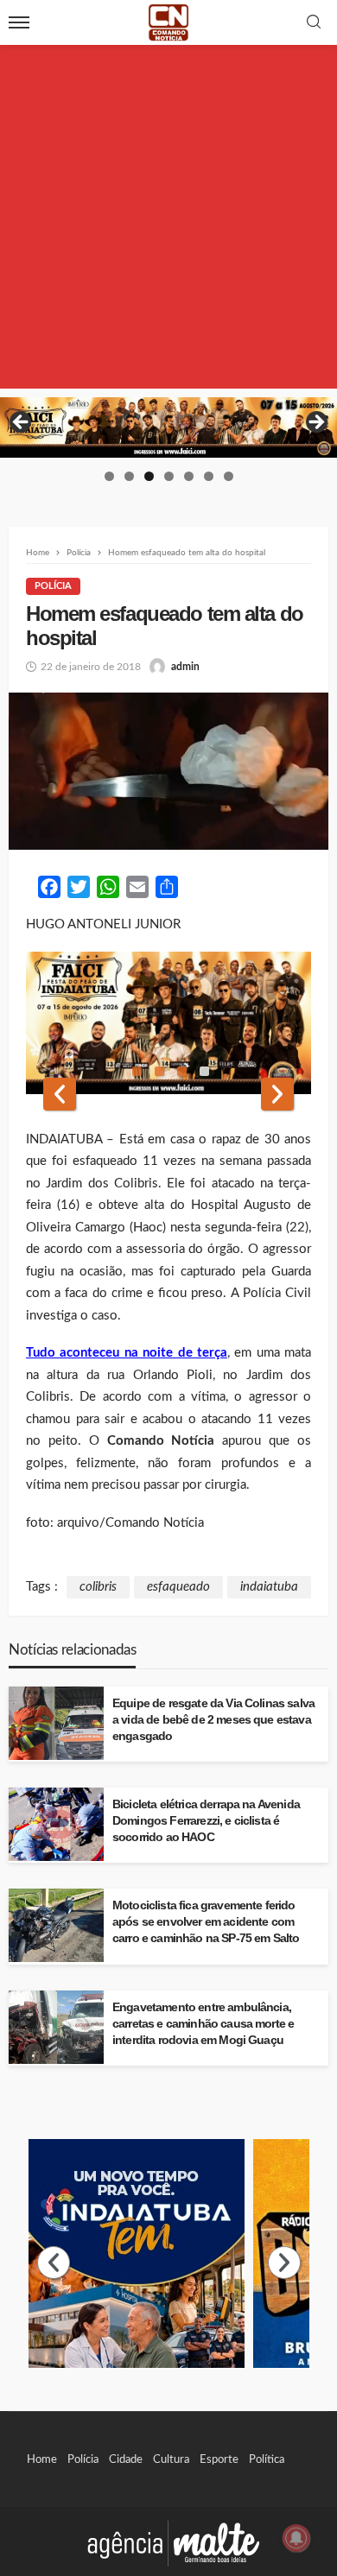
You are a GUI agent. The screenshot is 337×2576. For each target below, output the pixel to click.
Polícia (53, 586)
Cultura (171, 2459)
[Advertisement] (168, 220)
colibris (98, 1587)
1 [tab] (109, 476)
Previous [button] (22, 423)
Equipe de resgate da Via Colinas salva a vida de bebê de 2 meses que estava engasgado (213, 1720)
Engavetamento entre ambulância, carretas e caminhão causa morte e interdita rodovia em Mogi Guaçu (203, 2024)
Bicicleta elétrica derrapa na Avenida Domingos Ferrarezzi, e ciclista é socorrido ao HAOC (206, 1821)
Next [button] (315, 423)
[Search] (314, 23)
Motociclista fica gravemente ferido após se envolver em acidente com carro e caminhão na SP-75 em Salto (206, 1922)
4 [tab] (169, 476)
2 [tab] (129, 476)
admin (185, 667)
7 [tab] (229, 476)
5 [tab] (189, 476)
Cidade (126, 2459)
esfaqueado (178, 1587)
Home (42, 2459)
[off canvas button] (19, 22)
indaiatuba (269, 1587)
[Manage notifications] (296, 2538)
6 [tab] (209, 476)
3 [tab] (149, 476)
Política (267, 2459)
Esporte (219, 2459)
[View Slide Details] (168, 427)
